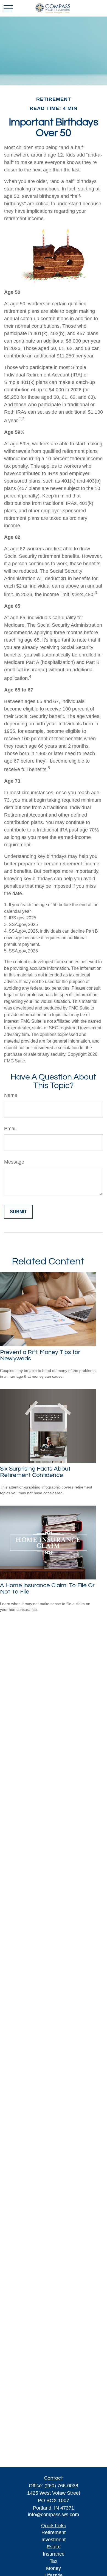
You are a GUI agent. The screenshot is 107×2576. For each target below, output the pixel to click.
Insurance (54, 2554)
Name (11, 1095)
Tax (54, 2561)
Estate (54, 2547)
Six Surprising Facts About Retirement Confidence (35, 1472)
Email (10, 1129)
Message (14, 1162)
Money (54, 2568)
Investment (54, 2540)
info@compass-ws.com (54, 2515)
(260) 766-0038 (61, 2486)
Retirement (54, 2532)
